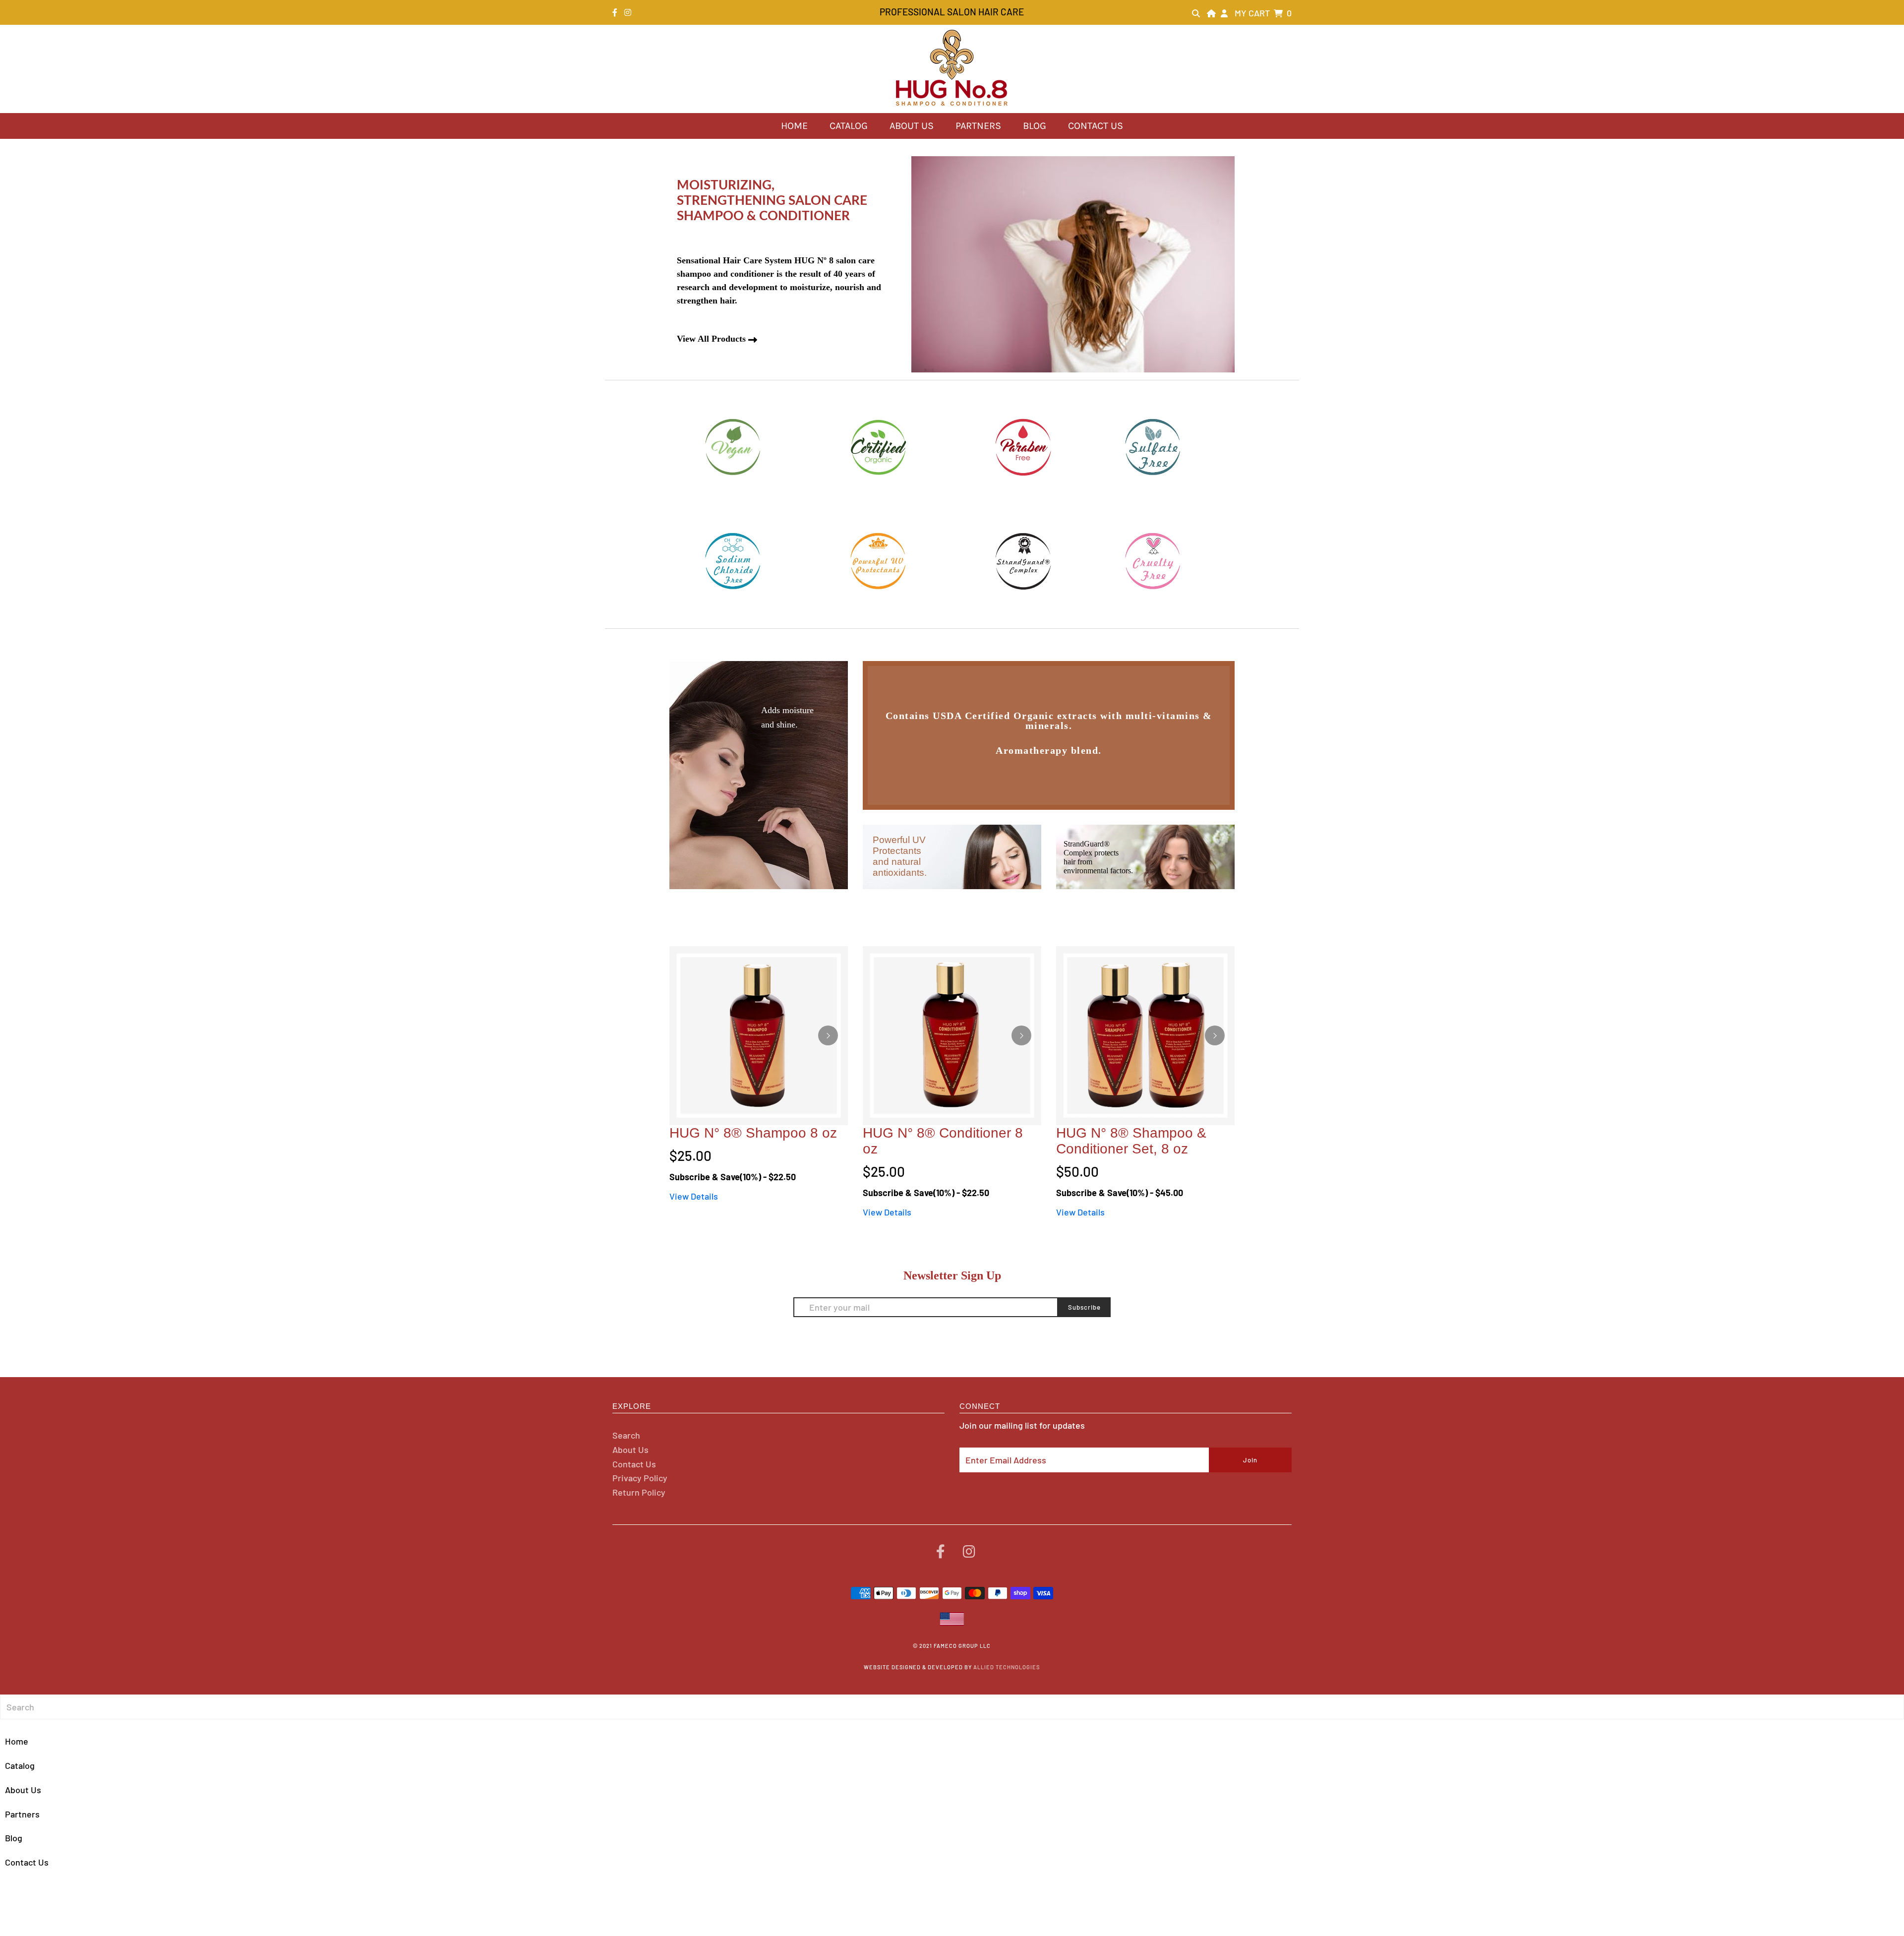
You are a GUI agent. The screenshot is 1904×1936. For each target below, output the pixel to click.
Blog (1035, 126)
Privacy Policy (640, 1478)
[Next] (828, 1035)
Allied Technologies (1007, 1667)
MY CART (1263, 13)
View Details (694, 1196)
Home (794, 126)
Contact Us (1096, 126)
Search (626, 1435)
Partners (978, 126)
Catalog (849, 126)
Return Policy (639, 1492)
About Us (912, 126)
